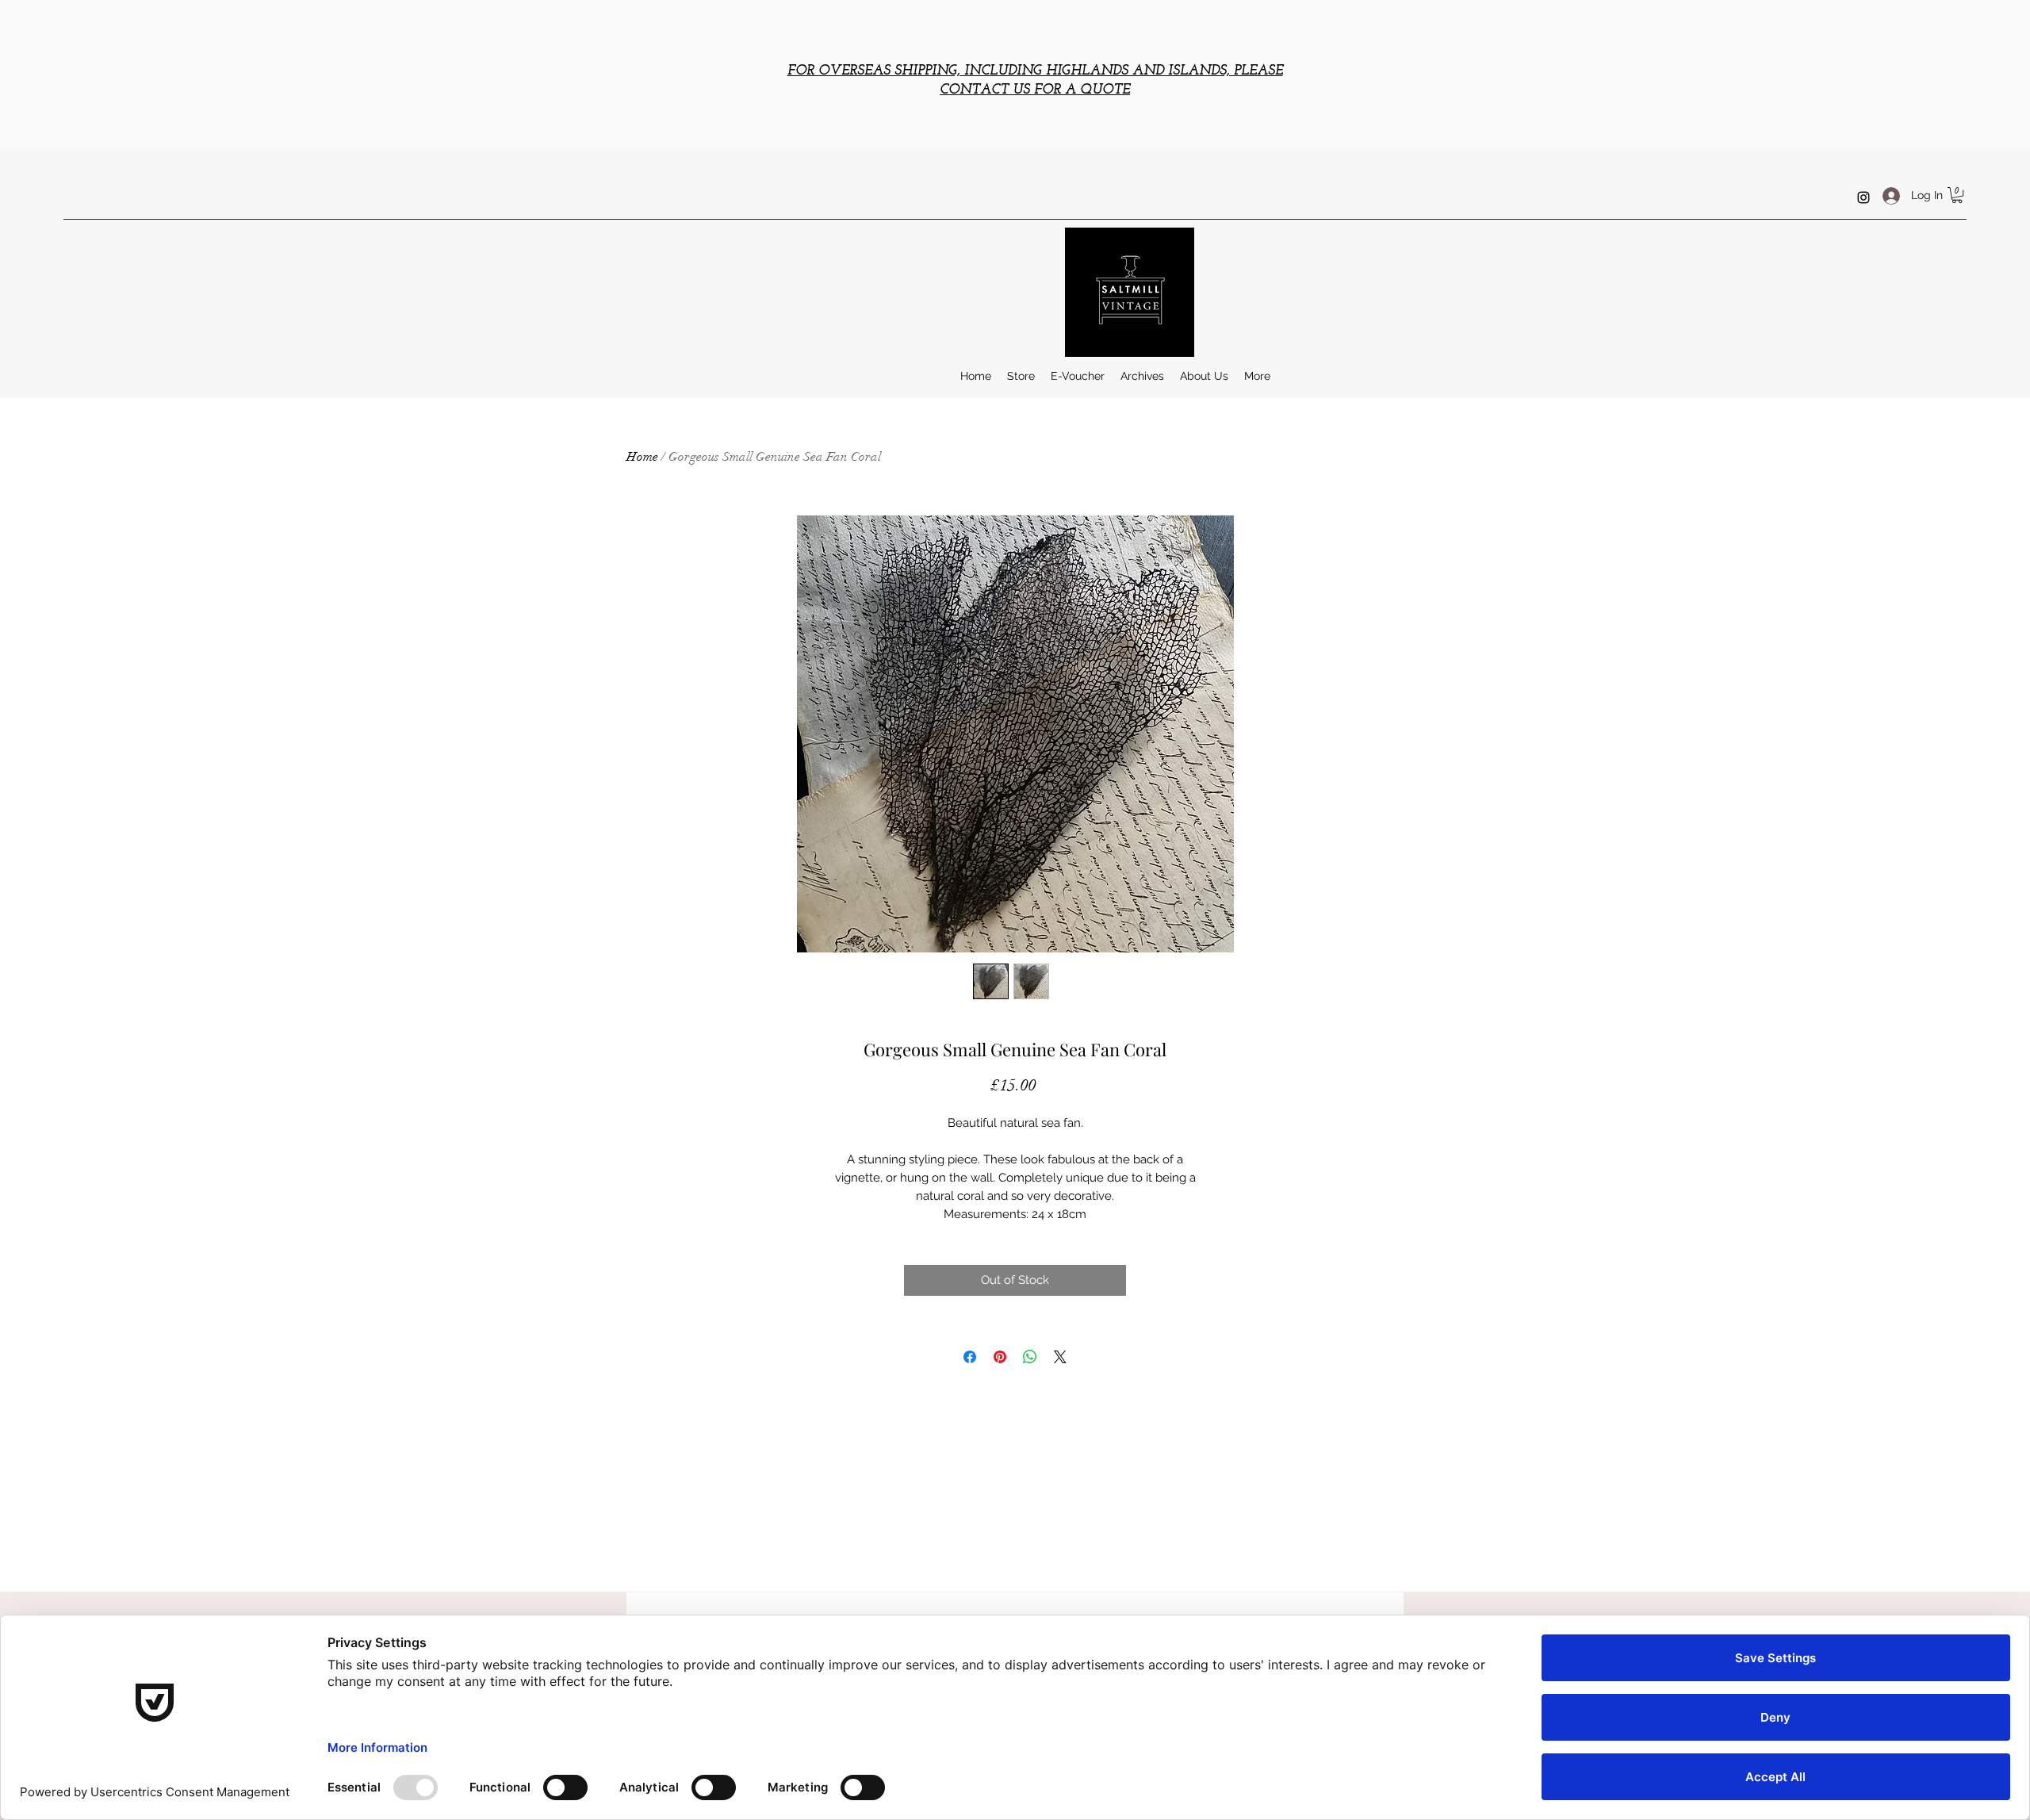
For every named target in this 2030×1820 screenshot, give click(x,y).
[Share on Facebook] (970, 1357)
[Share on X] (1060, 1357)
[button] (1957, 195)
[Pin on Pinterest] (1000, 1357)
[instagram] (1863, 197)
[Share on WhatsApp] (1030, 1357)
